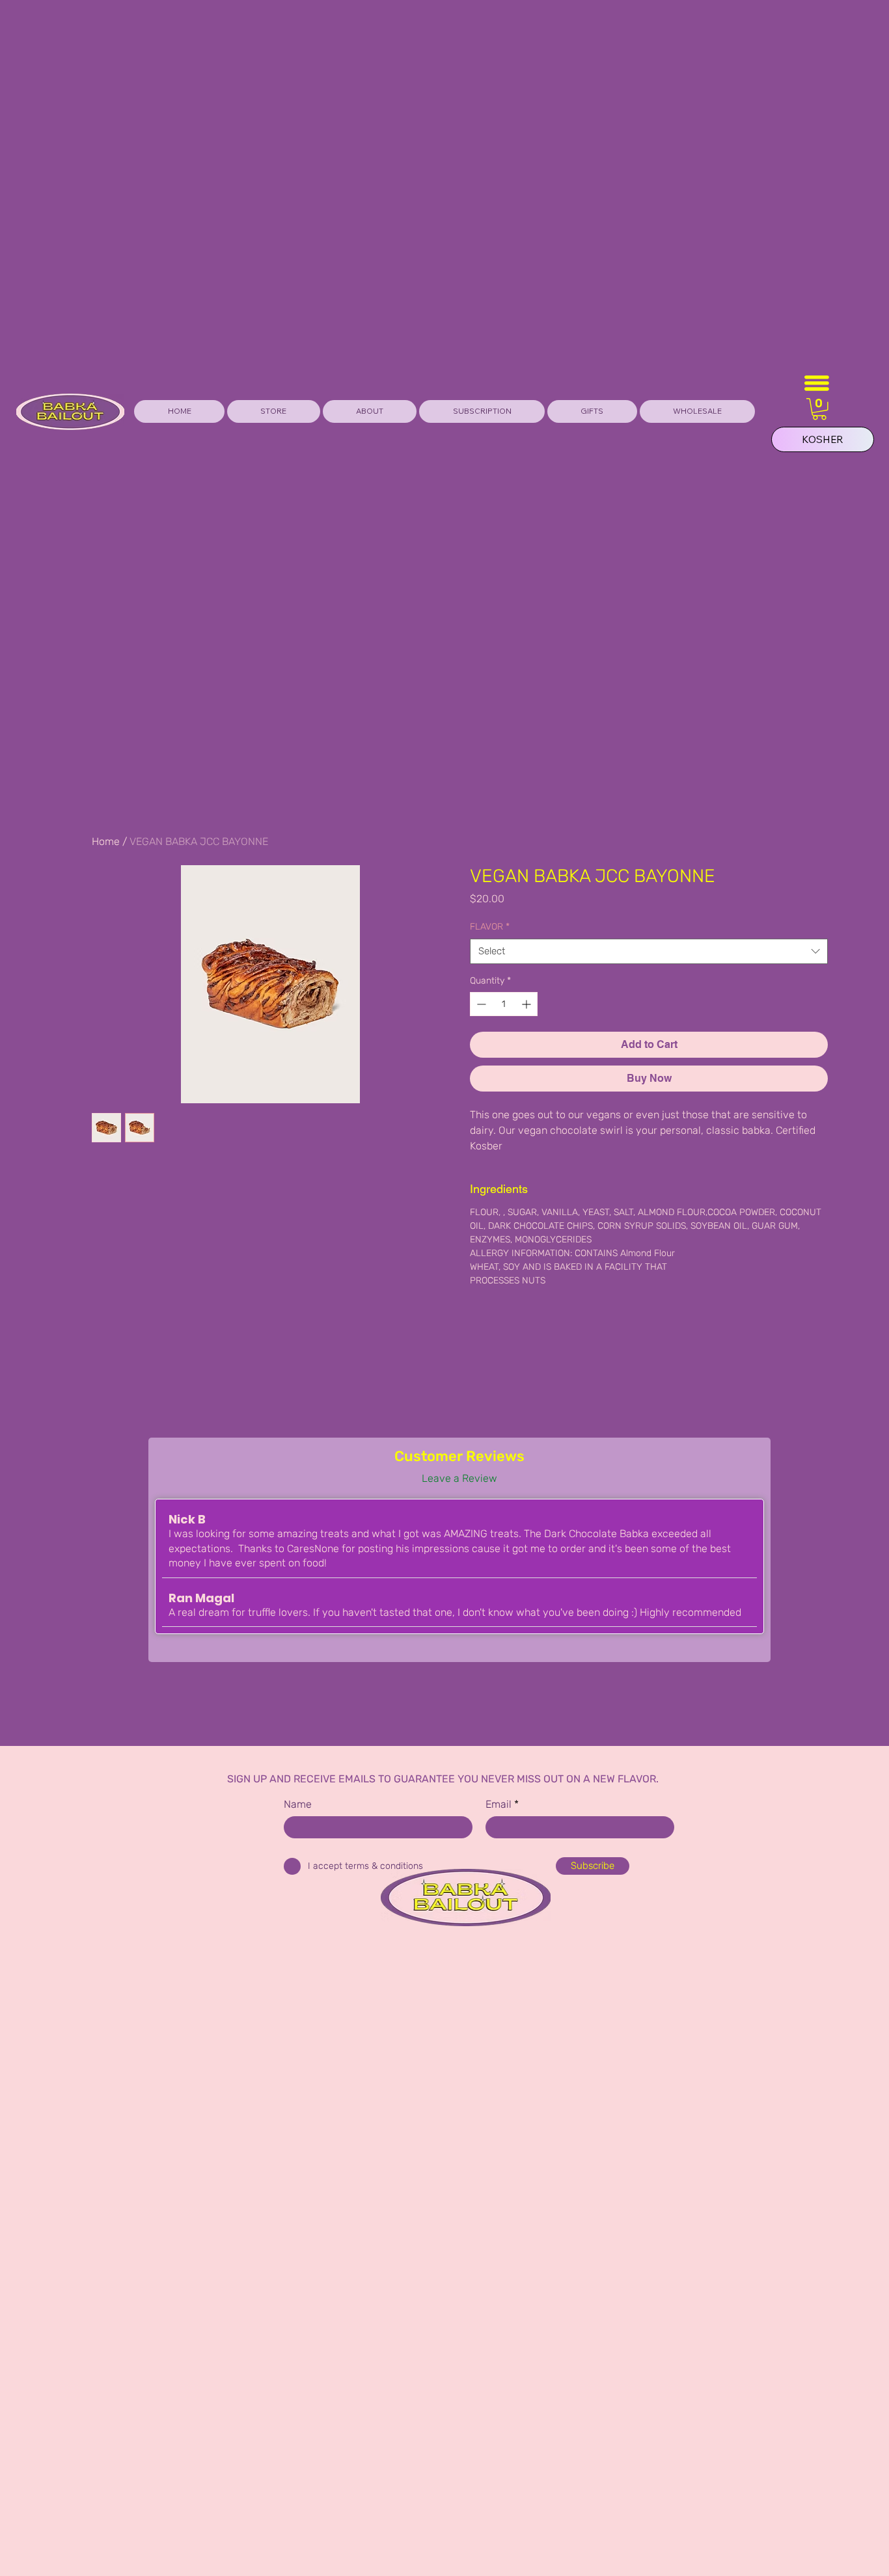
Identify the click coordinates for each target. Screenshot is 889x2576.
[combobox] (649, 951)
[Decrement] (480, 1004)
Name (298, 1805)
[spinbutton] (504, 1004)
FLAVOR (490, 927)
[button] (592, 411)
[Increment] (527, 1004)
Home (106, 841)
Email (499, 1805)
